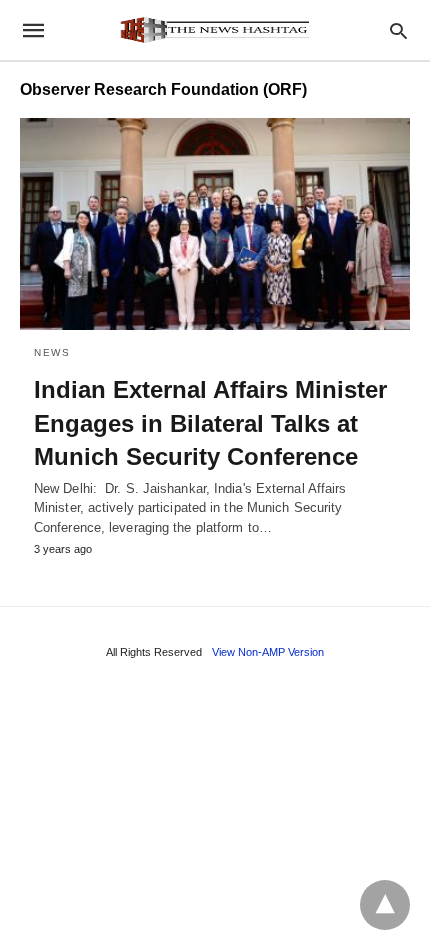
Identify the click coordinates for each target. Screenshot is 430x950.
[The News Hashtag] (214, 30)
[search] (398, 30)
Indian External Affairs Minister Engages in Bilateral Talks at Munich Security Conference (210, 423)
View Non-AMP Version (268, 652)
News (52, 352)
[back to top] (385, 905)
